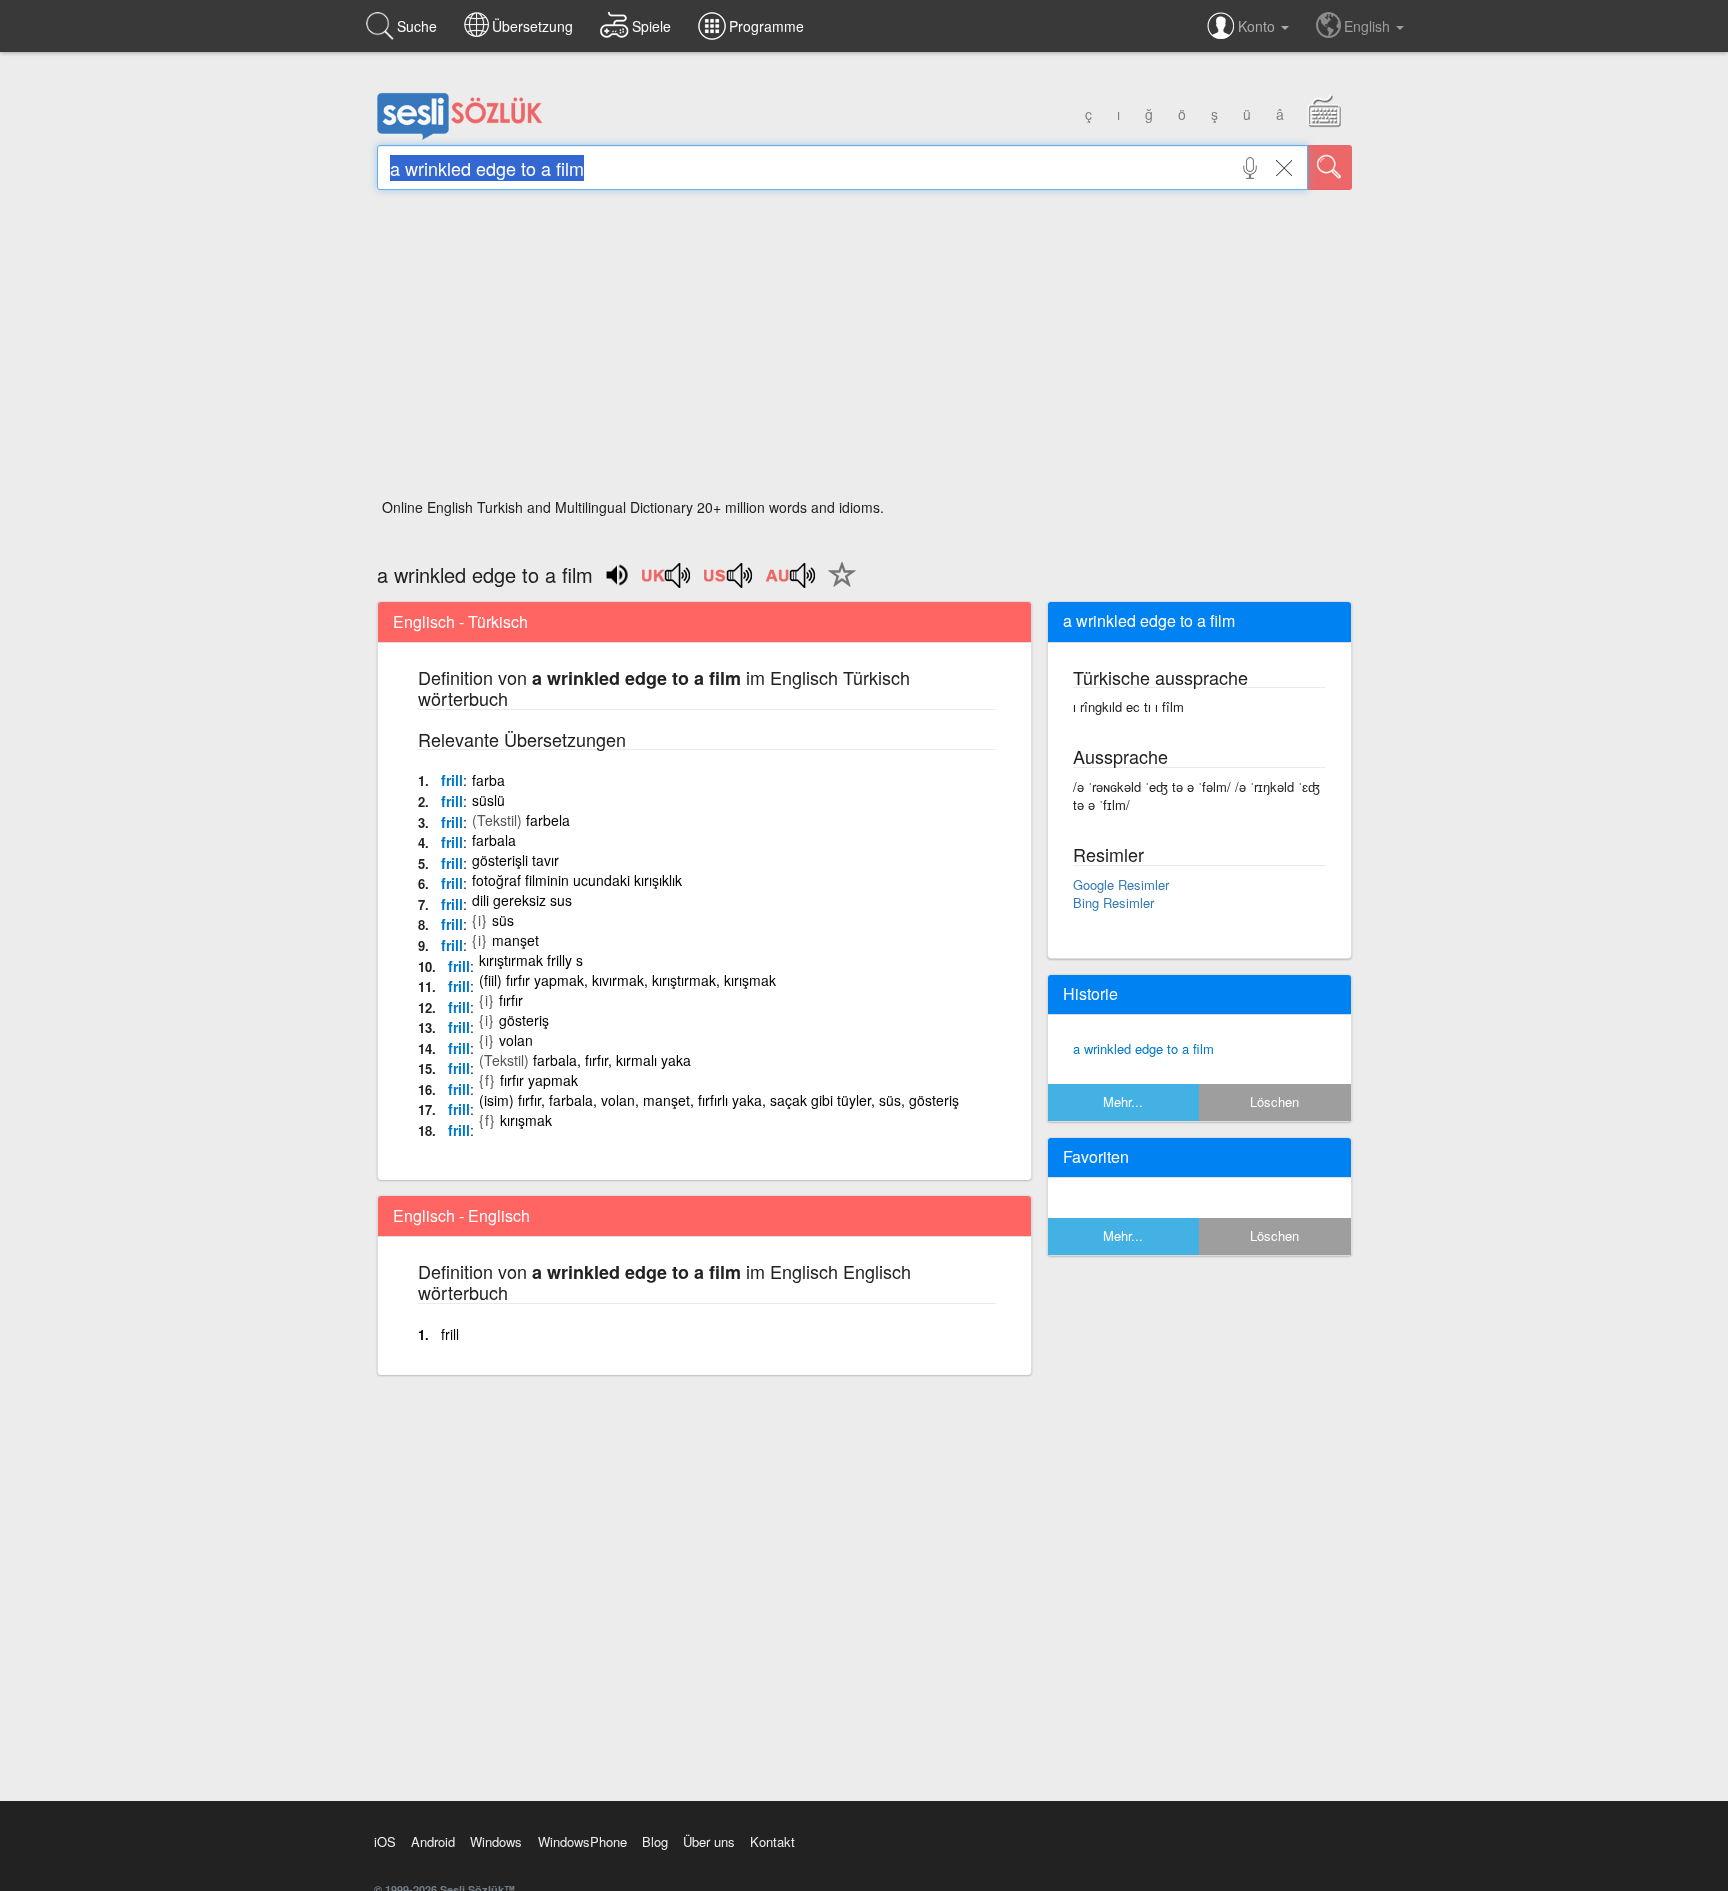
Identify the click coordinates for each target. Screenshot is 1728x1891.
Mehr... (1123, 1101)
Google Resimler (1121, 884)
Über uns (709, 1841)
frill (452, 780)
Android (433, 1841)
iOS (385, 1841)
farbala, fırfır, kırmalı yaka (612, 1060)
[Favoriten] (837, 586)
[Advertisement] (864, 350)
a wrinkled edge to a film (1143, 1048)
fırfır (511, 1000)
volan (516, 1040)
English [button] (1369, 26)
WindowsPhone (582, 1841)
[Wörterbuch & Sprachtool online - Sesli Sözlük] (460, 135)
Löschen (1274, 1101)
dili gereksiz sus (522, 900)
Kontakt (772, 1841)
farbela (548, 820)
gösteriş (524, 1020)
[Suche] (1330, 167)
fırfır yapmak (539, 1080)
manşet (515, 940)
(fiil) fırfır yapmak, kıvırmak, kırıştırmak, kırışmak (627, 980)
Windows (496, 1841)
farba (488, 780)
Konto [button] (1258, 26)
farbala (494, 840)
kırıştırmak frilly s (531, 960)
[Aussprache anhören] (667, 582)
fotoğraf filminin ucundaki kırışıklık (577, 880)
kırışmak (526, 1120)
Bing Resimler (1113, 902)
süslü (488, 800)
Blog (655, 1841)
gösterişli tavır (515, 860)
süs (503, 920)
